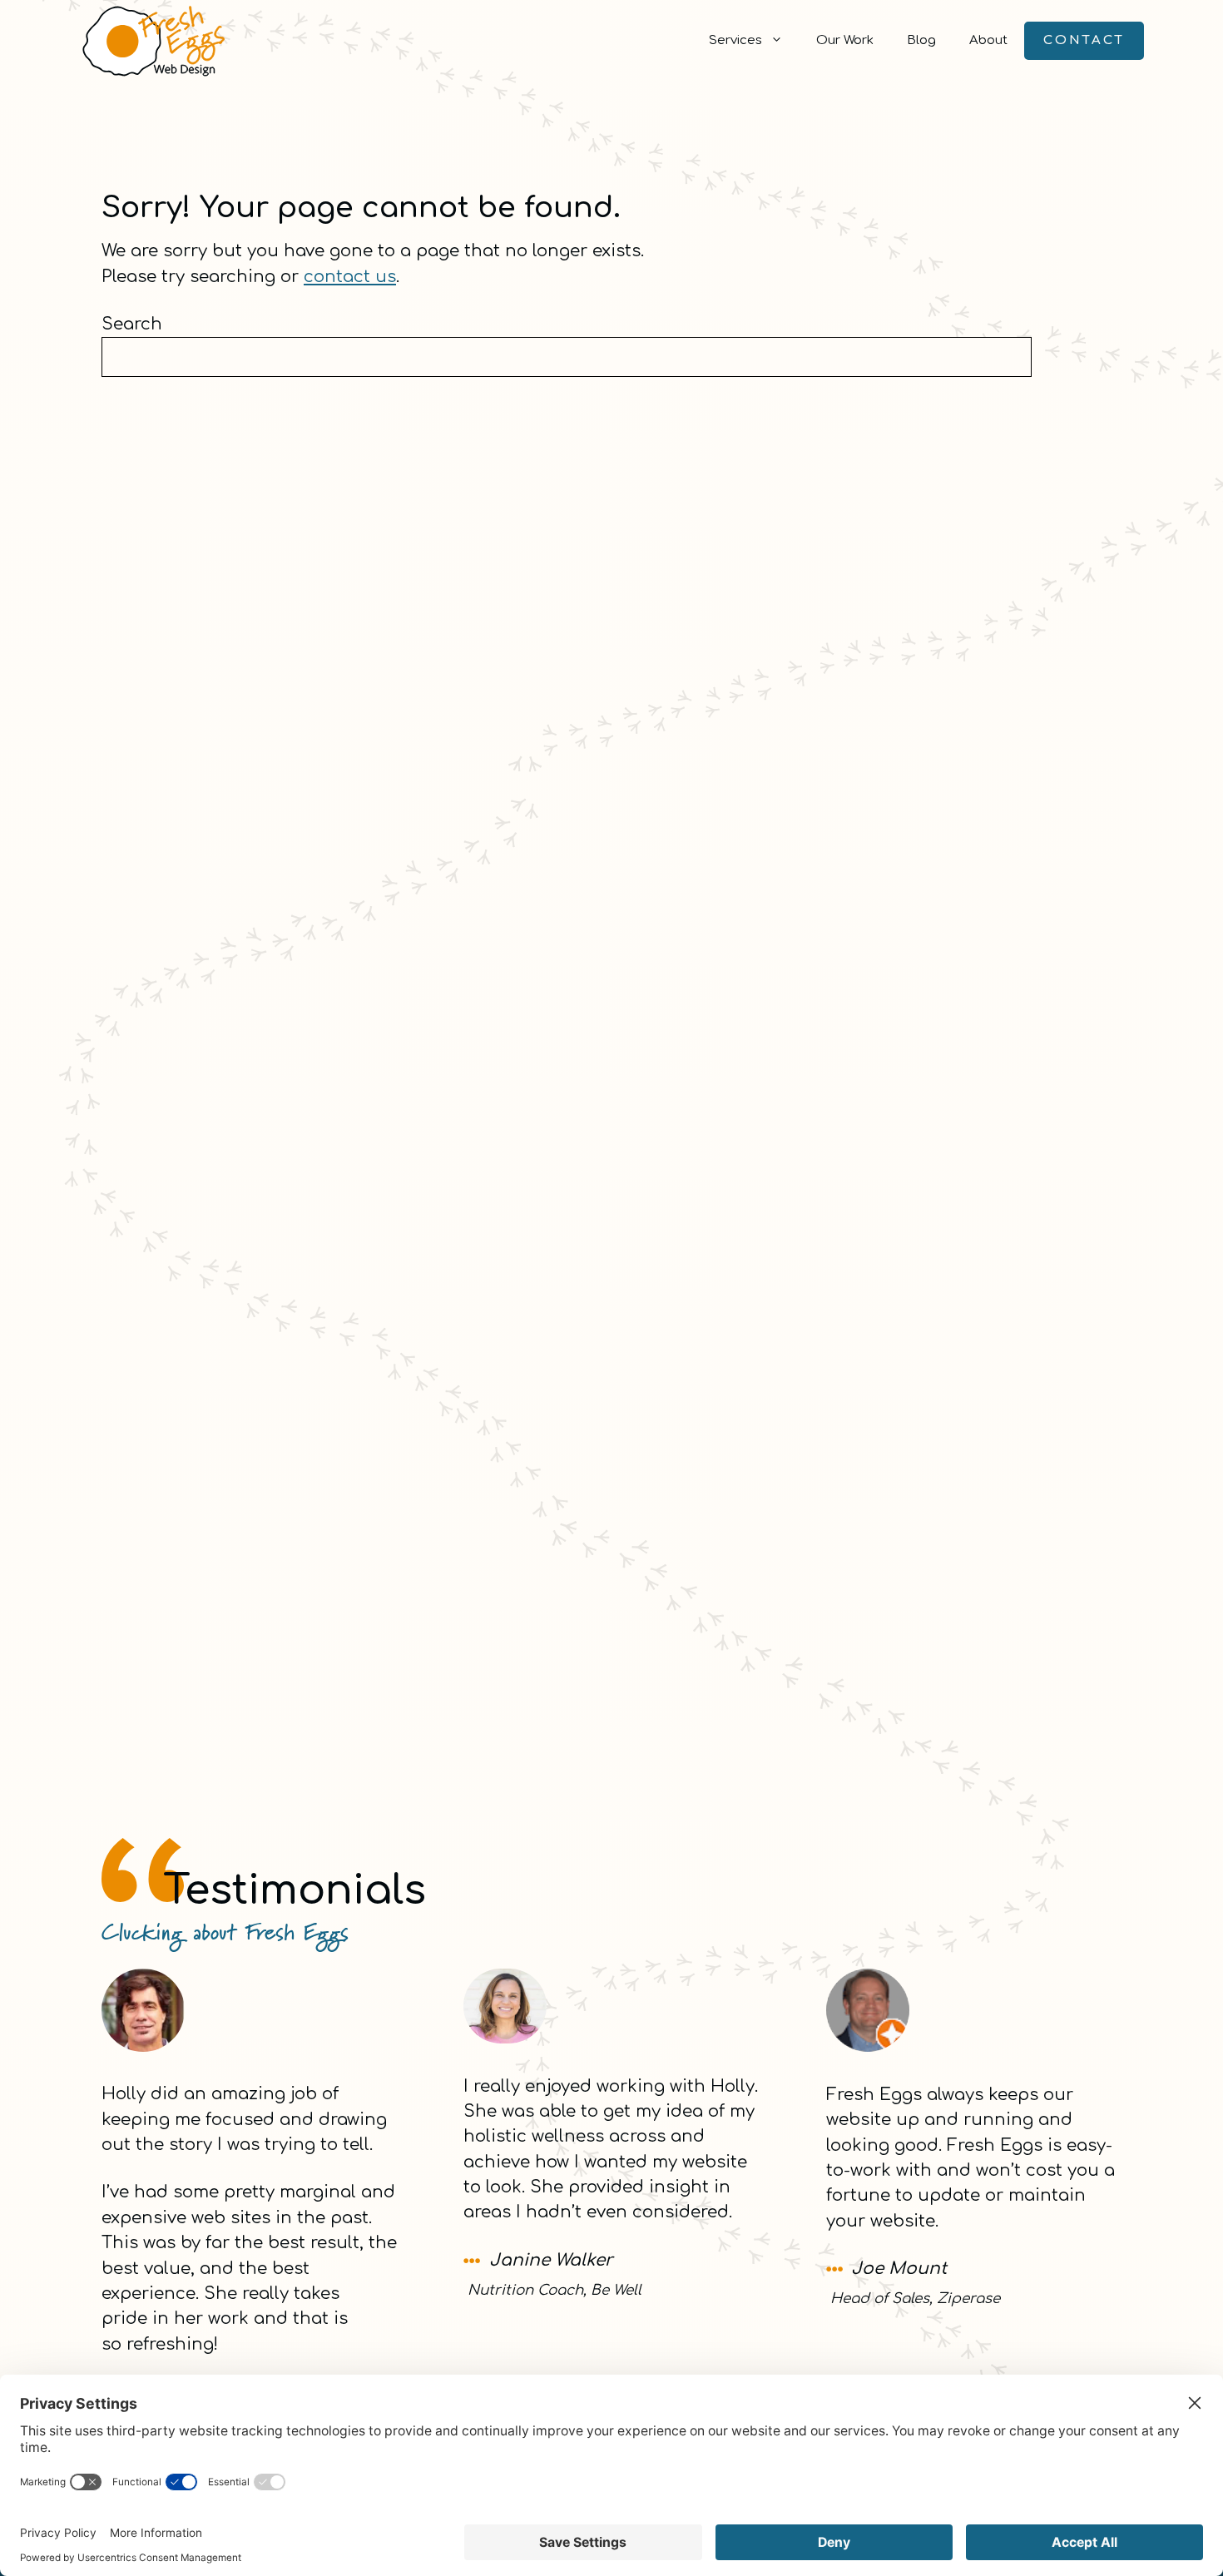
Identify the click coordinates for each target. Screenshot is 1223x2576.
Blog (921, 40)
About (988, 40)
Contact (1084, 40)
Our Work (845, 40)
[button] (781, 41)
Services (735, 40)
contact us (350, 277)
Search (132, 324)
